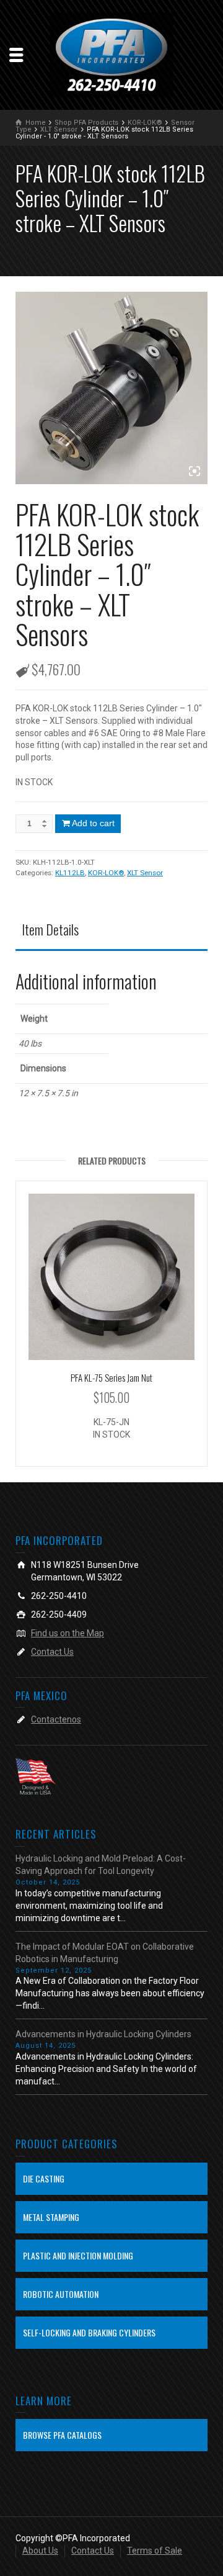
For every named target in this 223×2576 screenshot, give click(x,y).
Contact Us (52, 1652)
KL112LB (70, 873)
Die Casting (44, 2178)
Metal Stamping (51, 2217)
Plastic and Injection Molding (78, 2255)
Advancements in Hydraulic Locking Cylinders (103, 2034)
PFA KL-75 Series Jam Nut (111, 1377)
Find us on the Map (68, 1633)
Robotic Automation (61, 2294)
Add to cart (93, 823)
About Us (40, 2551)
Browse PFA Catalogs (62, 2435)
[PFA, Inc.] (111, 54)
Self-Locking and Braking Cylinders (89, 2332)
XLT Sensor (145, 873)
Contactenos (56, 1719)
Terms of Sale (155, 2551)
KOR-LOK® (106, 873)
